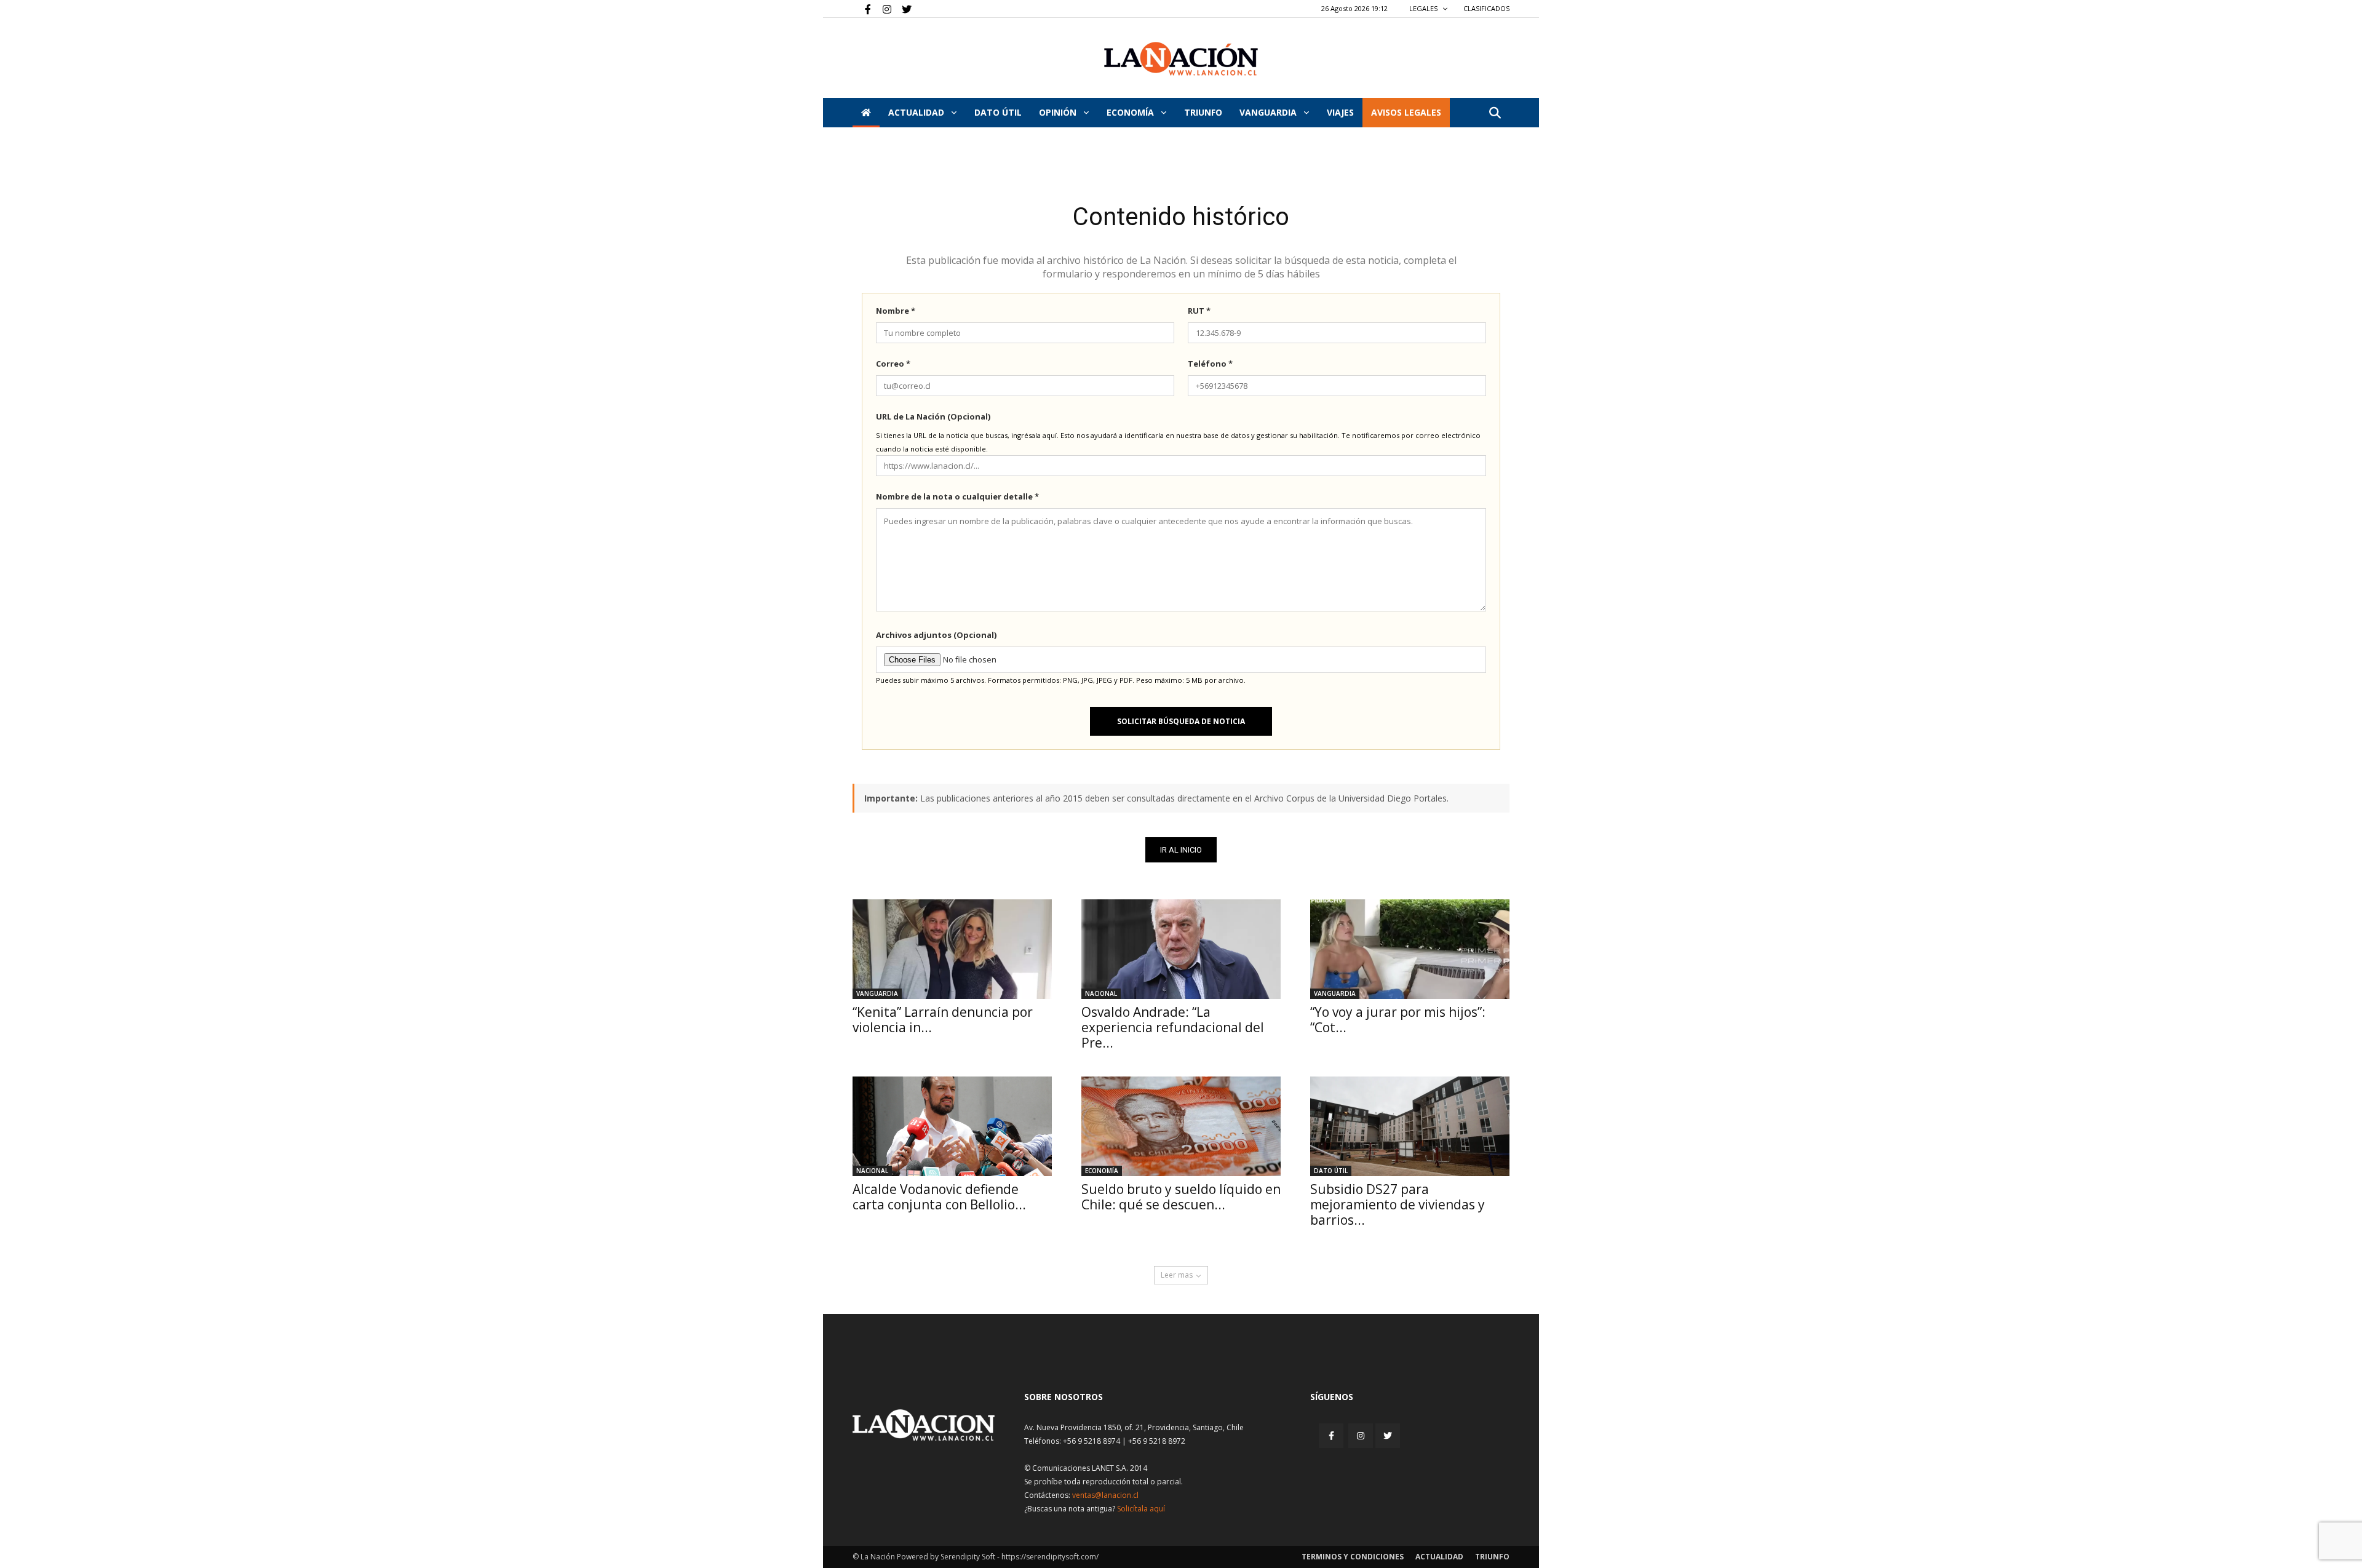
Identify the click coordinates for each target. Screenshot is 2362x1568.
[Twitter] (902, 9)
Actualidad (917, 112)
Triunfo (1203, 112)
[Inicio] (866, 113)
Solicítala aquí (1141, 1509)
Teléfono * (1210, 364)
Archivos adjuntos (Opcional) (936, 635)
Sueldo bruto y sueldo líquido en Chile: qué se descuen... (1181, 1197)
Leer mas (1177, 1275)
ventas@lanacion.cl (1105, 1495)
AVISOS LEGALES (1406, 112)
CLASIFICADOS (1486, 8)
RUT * (1199, 311)
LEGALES (1424, 8)
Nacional (1101, 993)
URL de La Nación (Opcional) (933, 416)
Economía (1131, 112)
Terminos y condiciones (1353, 1557)
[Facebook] (862, 9)
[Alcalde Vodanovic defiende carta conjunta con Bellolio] (952, 1126)
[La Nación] (1181, 59)
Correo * (893, 364)
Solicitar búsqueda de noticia (1181, 721)
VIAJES (1340, 112)
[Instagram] (882, 9)
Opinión (1059, 112)
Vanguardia (1269, 112)
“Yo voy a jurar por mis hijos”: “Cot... (1398, 1020)
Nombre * (896, 311)
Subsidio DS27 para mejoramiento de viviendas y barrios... (1398, 1204)
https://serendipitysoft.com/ (1050, 1557)
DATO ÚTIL (998, 112)
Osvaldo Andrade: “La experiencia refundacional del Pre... (1173, 1027)
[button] (1495, 113)
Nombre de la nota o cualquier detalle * (957, 496)
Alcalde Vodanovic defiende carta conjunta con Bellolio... (939, 1197)
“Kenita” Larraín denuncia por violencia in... (943, 1020)
